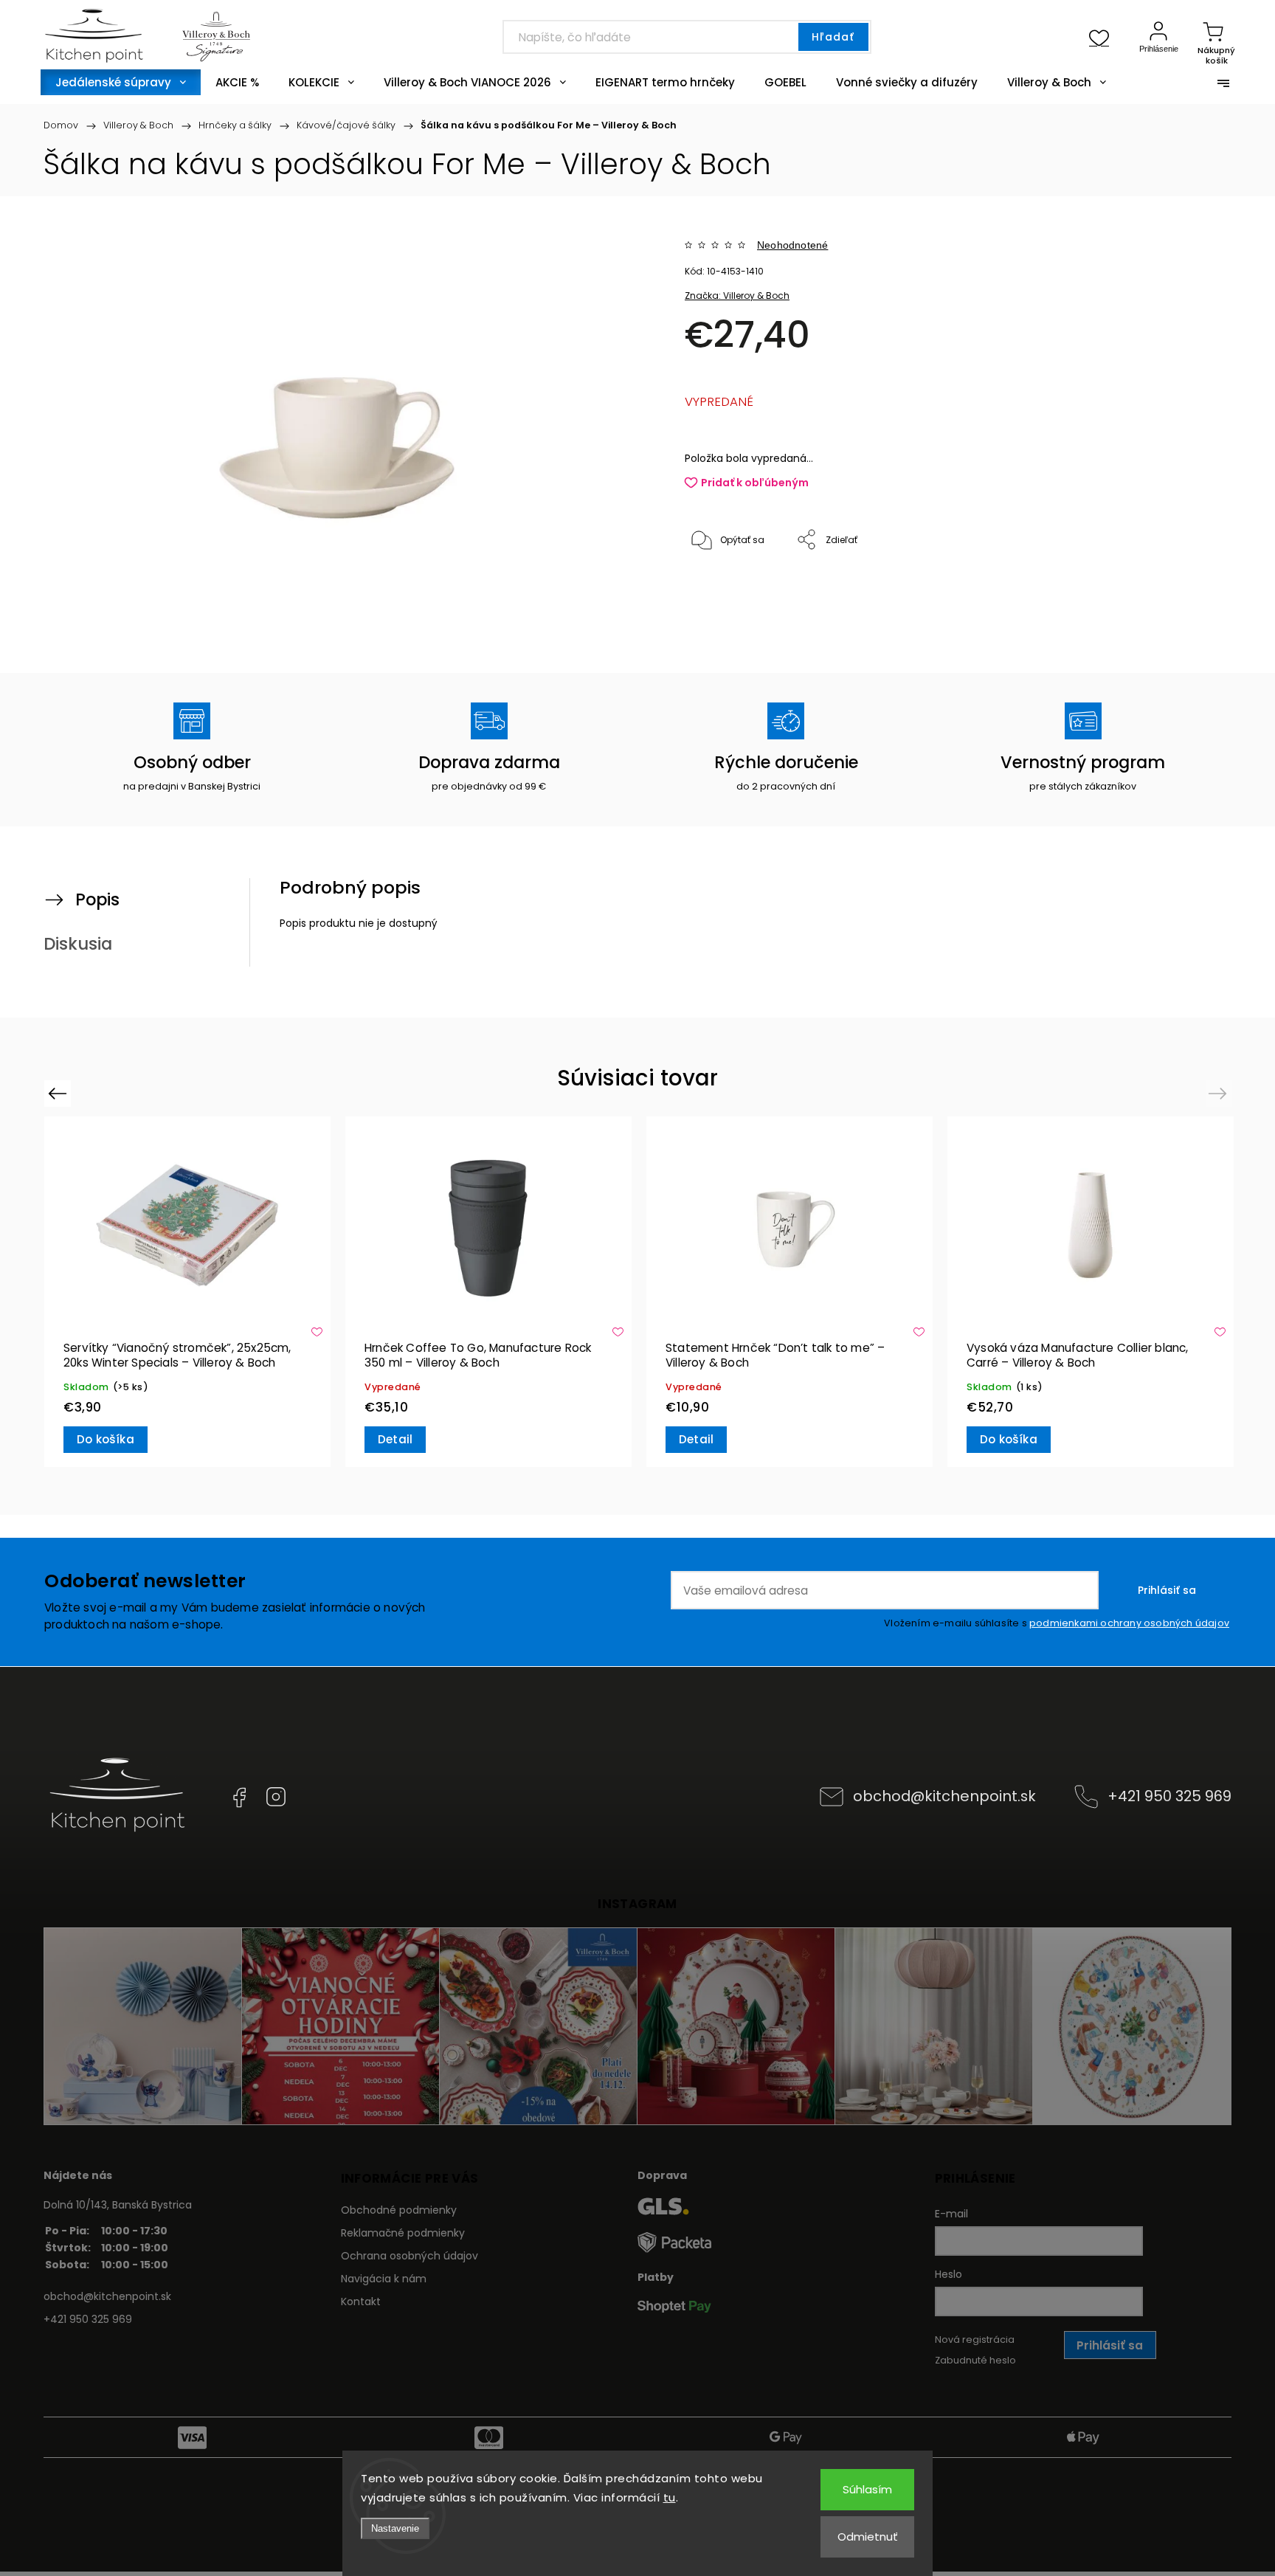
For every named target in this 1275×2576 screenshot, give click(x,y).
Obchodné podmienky (399, 2210)
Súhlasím (867, 2489)
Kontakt (361, 2302)
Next (1220, 1093)
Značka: (737, 296)
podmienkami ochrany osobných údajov (1129, 1623)
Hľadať (833, 37)
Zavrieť (1157, 589)
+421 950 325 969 (1169, 1796)
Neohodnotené (792, 245)
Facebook (239, 1797)
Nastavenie (395, 2528)
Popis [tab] (97, 899)
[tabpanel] (187, 1292)
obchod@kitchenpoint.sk (944, 1796)
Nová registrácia (975, 2340)
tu (670, 2497)
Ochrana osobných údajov (410, 2256)
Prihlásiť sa (1167, 1590)
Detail (395, 1439)
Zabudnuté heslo (975, 2360)
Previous (59, 1093)
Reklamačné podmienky (403, 2233)
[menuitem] (121, 82)
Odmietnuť (868, 2537)
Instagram (276, 1797)
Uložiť (719, 586)
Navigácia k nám (384, 2279)
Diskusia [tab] (78, 944)
